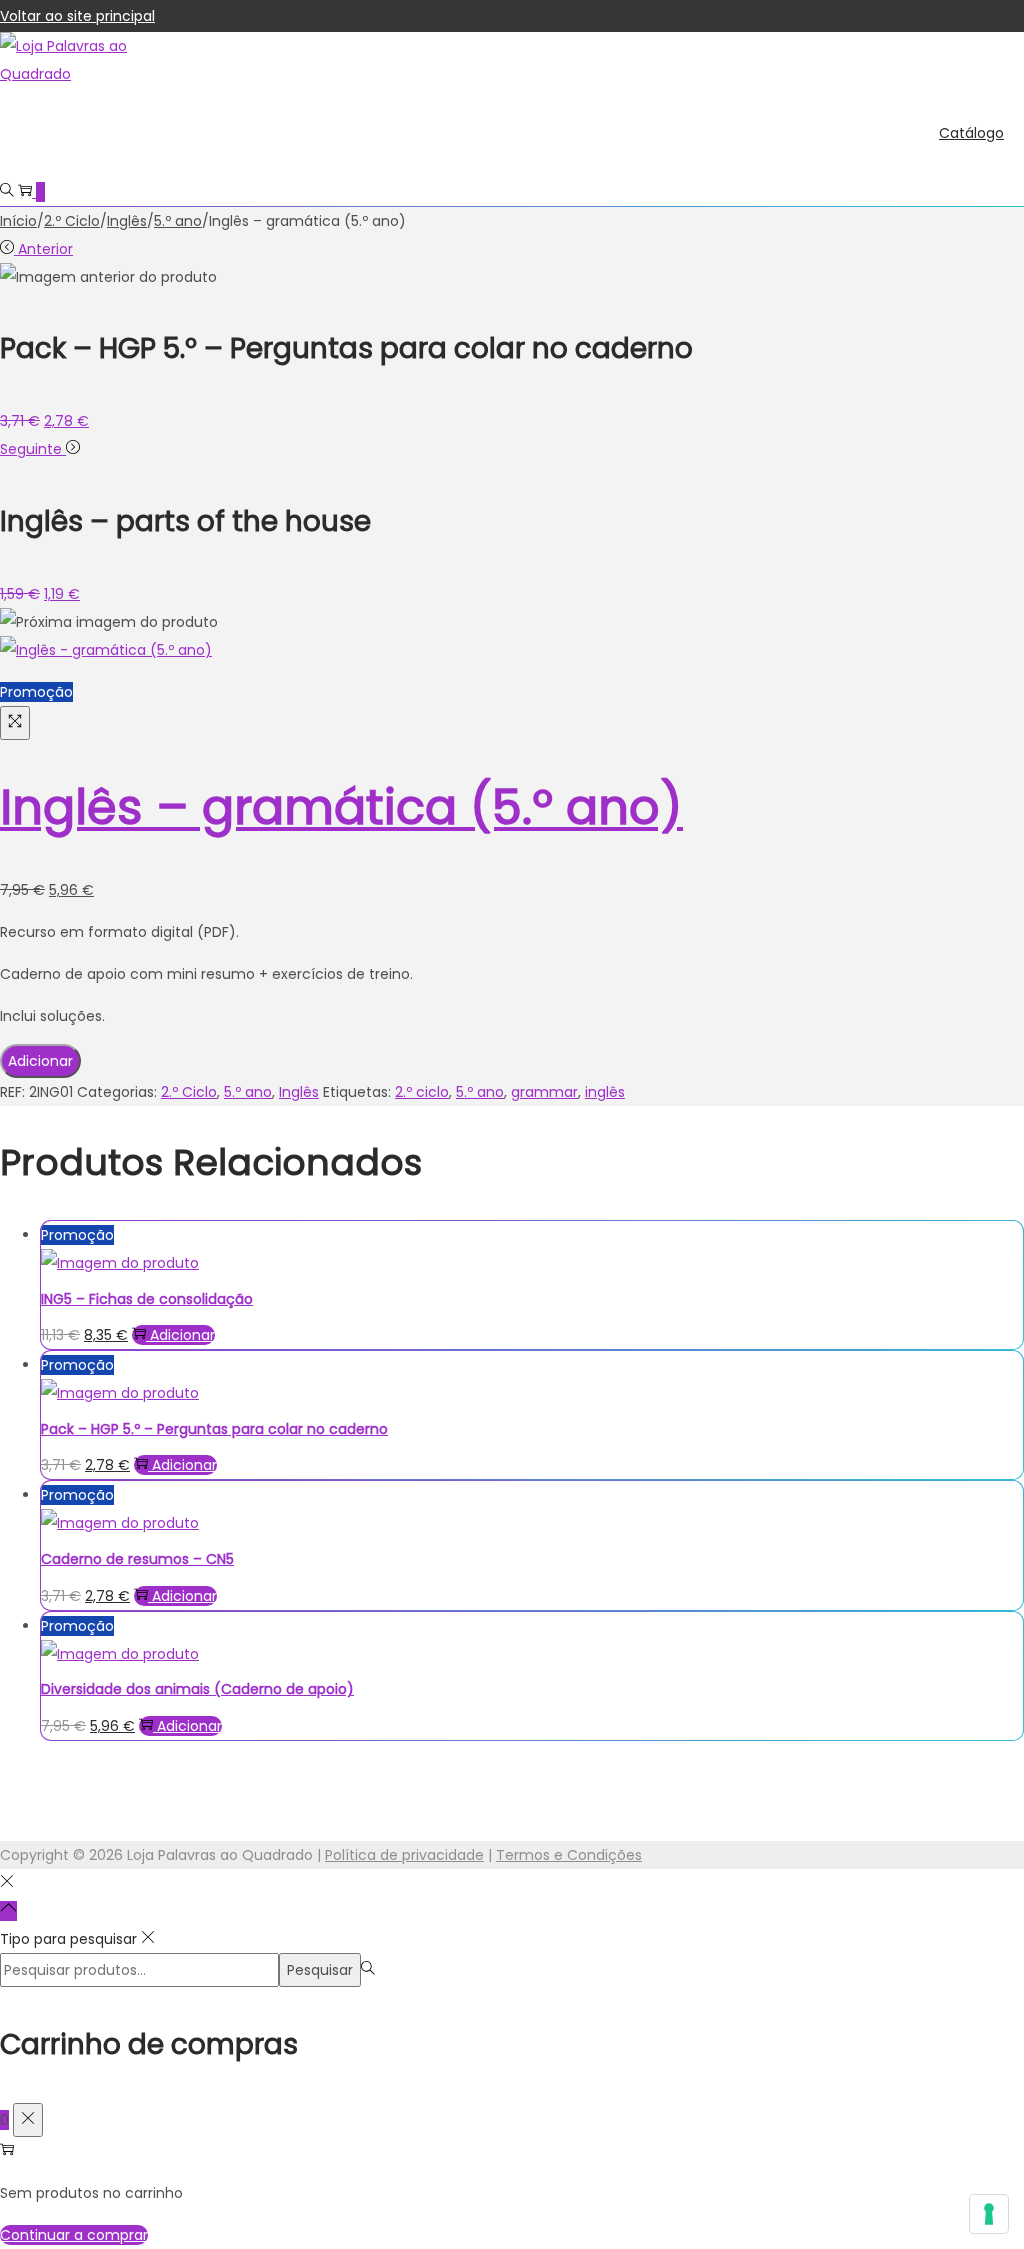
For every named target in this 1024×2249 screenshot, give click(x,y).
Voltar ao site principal (77, 16)
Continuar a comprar (74, 2235)
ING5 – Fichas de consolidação (147, 1299)
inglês (605, 1092)
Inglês (127, 221)
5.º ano (178, 221)
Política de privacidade (404, 1855)
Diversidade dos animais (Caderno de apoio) (197, 1689)
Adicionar (40, 1061)
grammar (544, 1092)
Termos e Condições (569, 1855)
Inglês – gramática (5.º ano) (341, 807)
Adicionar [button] (182, 1335)
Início (18, 221)
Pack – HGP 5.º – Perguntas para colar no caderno (214, 1429)
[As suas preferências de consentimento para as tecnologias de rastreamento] (989, 2214)
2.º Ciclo (72, 221)
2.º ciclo (422, 1092)
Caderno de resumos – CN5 (137, 1559)
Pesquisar (320, 1970)
